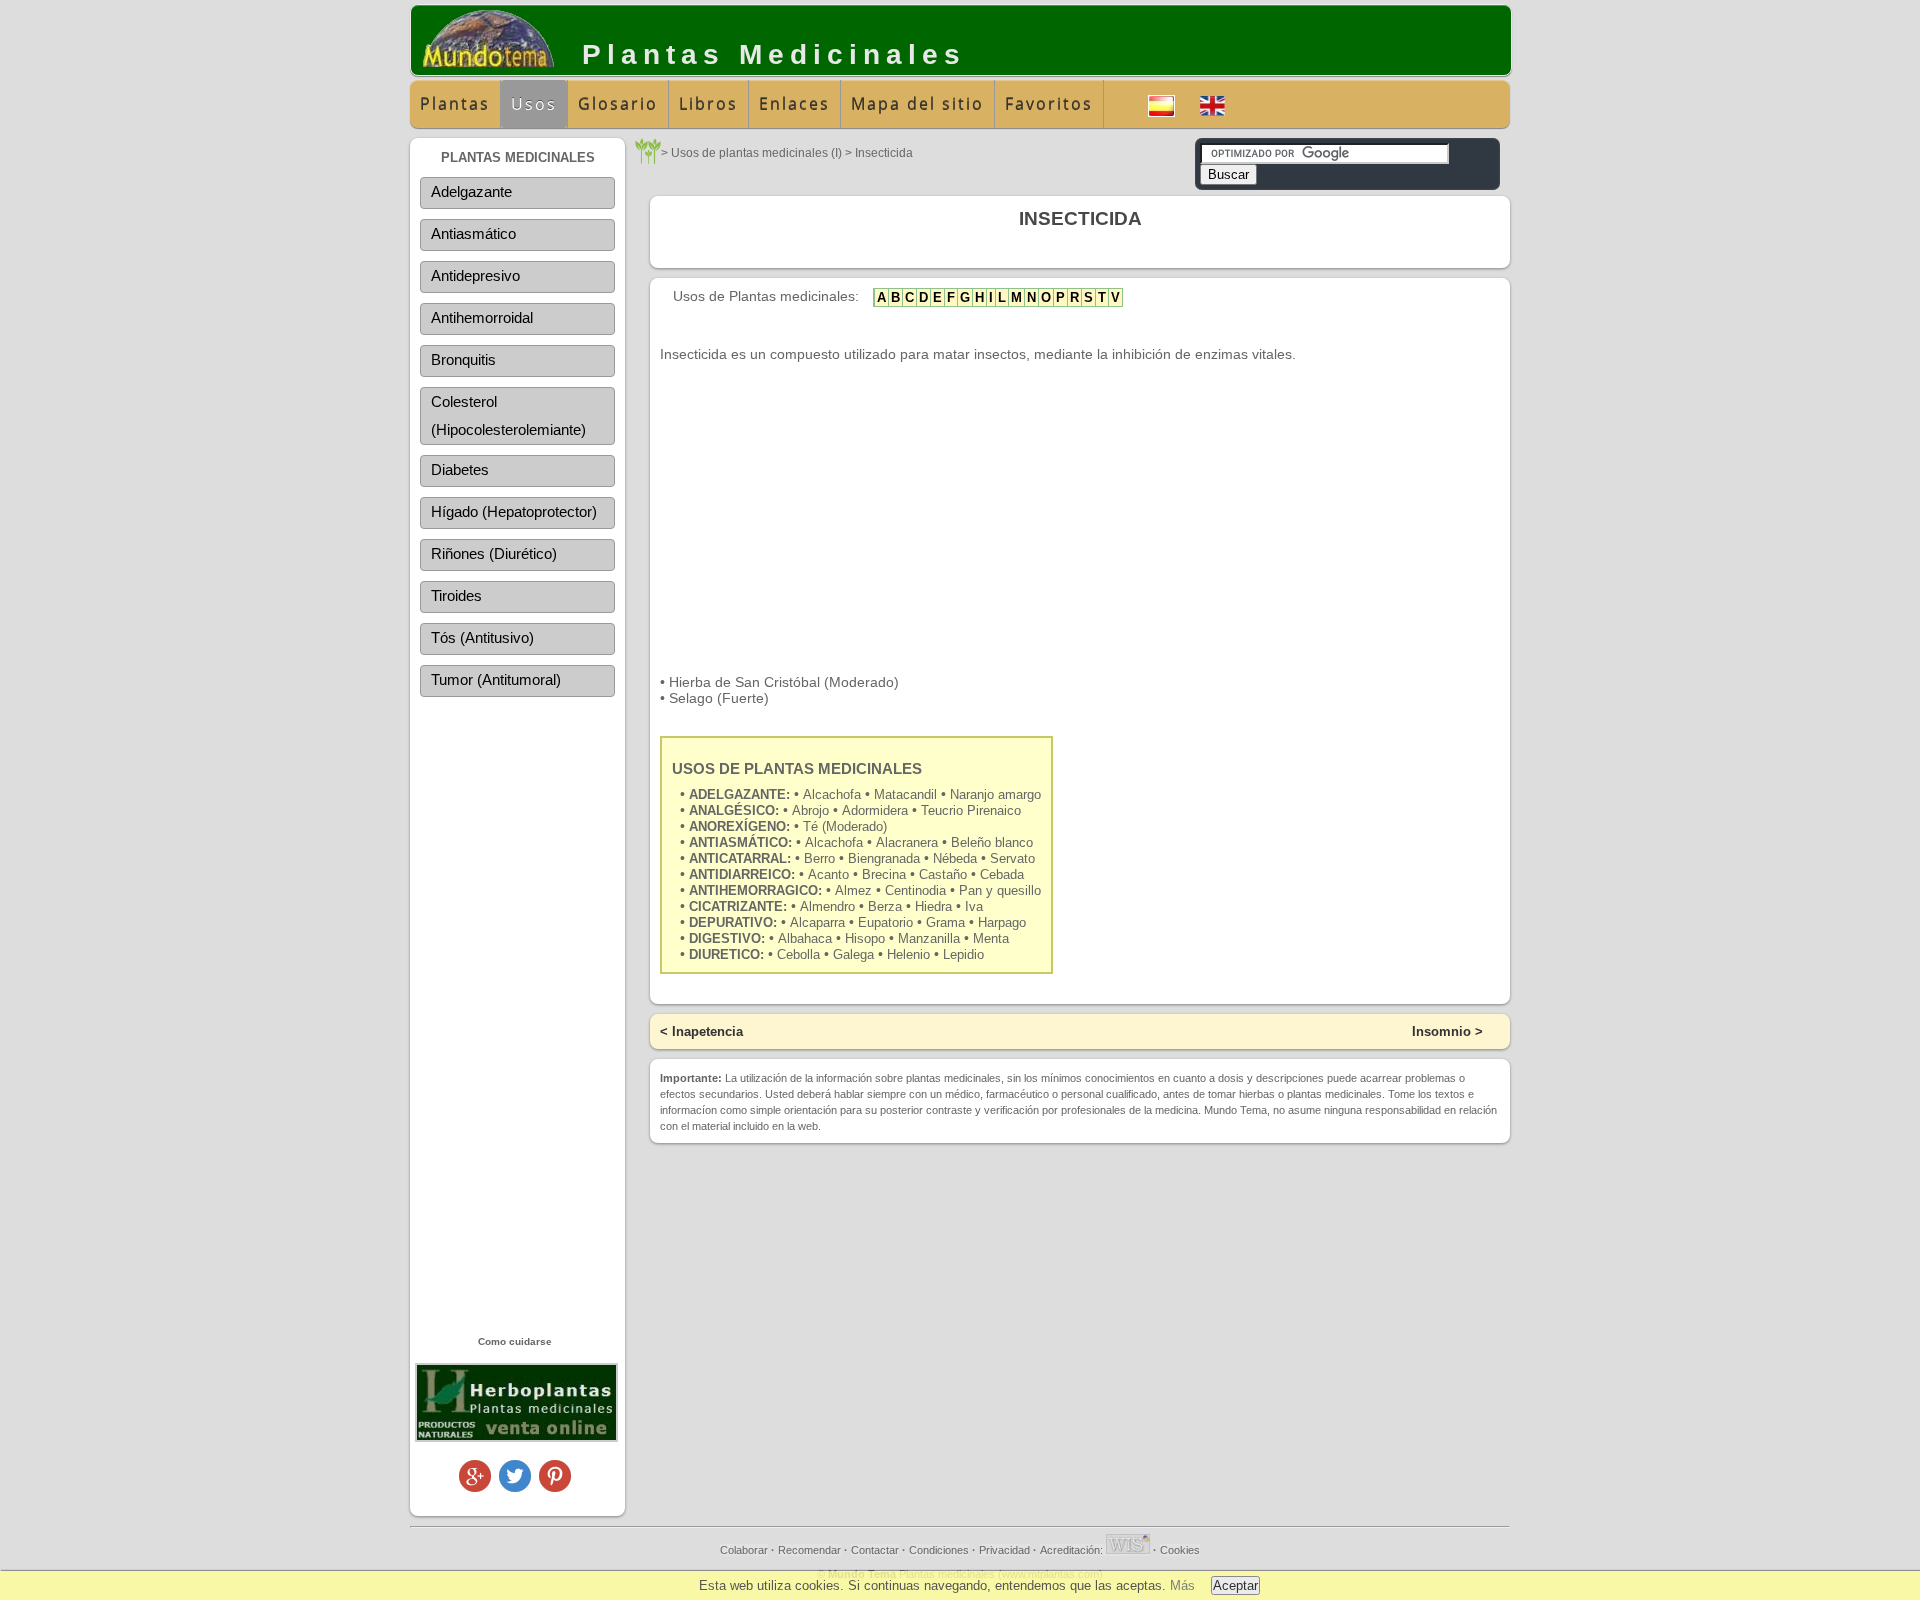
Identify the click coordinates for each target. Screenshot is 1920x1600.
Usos (534, 104)
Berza (885, 906)
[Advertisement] (517, 1015)
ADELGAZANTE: (739, 794)
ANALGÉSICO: (734, 810)
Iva (974, 906)
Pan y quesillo (1000, 890)
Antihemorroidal (482, 317)
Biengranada (886, 858)
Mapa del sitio (917, 104)
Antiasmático (473, 233)
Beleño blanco (992, 842)
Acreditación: (1073, 1550)
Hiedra (933, 906)
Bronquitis (463, 359)
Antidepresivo (475, 275)
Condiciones (939, 1550)
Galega (853, 954)
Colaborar (744, 1550)
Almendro (827, 906)
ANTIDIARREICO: (742, 874)
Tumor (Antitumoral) (496, 679)
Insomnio (1441, 1031)
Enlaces (794, 104)
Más (1182, 1585)
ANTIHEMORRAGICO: (755, 890)
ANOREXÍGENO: (739, 826)
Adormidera (877, 810)
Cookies (1180, 1550)
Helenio (908, 954)
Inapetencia (707, 1031)
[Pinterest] (555, 1486)
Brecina (884, 874)
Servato (1012, 858)
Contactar (875, 1550)
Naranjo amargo (995, 794)
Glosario (618, 104)
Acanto (830, 874)
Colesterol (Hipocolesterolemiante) (508, 415)
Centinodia (915, 890)
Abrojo (812, 810)
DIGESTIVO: (727, 938)
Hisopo (865, 938)
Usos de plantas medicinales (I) (756, 153)
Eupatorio (885, 922)
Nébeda (957, 858)
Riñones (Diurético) (494, 553)
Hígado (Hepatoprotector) (514, 511)
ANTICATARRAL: (740, 858)
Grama (945, 922)
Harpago (1002, 922)
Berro (821, 858)
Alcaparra (817, 922)
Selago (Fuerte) (719, 698)
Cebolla (798, 954)
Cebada (1002, 874)
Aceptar (1235, 1585)
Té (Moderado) (845, 826)
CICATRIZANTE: (738, 906)
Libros (708, 104)
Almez (853, 890)
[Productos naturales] (516, 1438)
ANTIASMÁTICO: (740, 842)
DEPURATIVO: (733, 922)
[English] (1212, 103)
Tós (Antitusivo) (482, 637)
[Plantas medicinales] (648, 158)
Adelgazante (471, 191)
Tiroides (456, 595)
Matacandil (907, 794)
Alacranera (907, 842)
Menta (991, 938)
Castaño (943, 874)
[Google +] (475, 1486)
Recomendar (809, 1550)
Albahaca (805, 938)
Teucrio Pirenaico (971, 810)
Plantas (455, 104)
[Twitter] (515, 1486)
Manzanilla (929, 938)
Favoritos (1049, 104)
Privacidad (1004, 1550)
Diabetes (460, 469)
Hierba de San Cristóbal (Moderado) (784, 682)
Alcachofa (834, 794)
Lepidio (963, 954)
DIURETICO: (726, 954)
